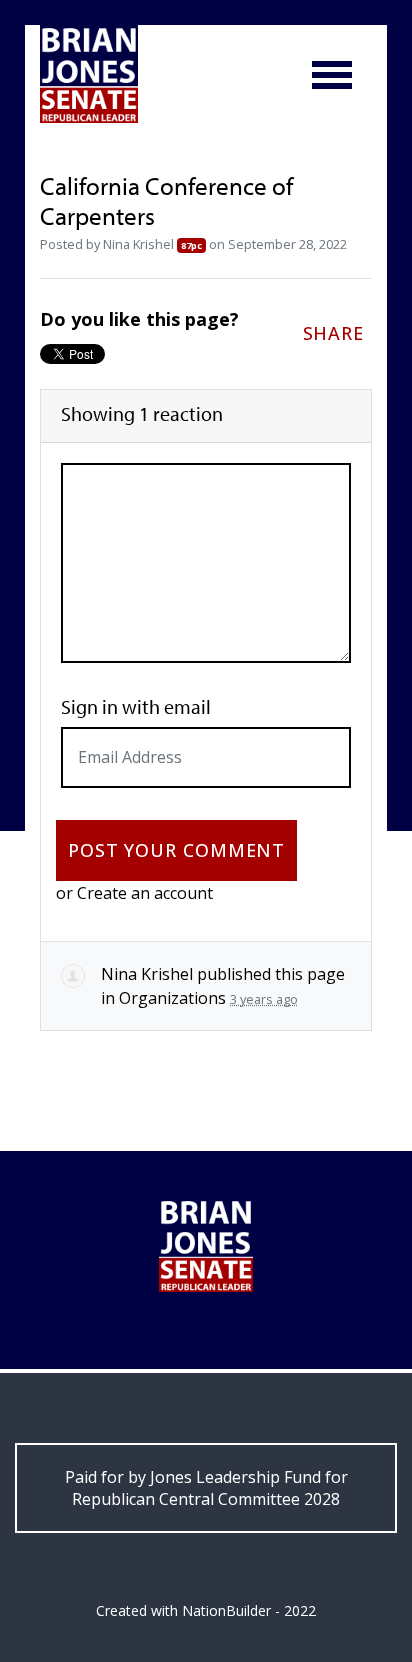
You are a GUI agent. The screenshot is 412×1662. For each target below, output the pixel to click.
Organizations (172, 998)
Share (334, 333)
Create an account (145, 893)
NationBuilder (226, 1610)
